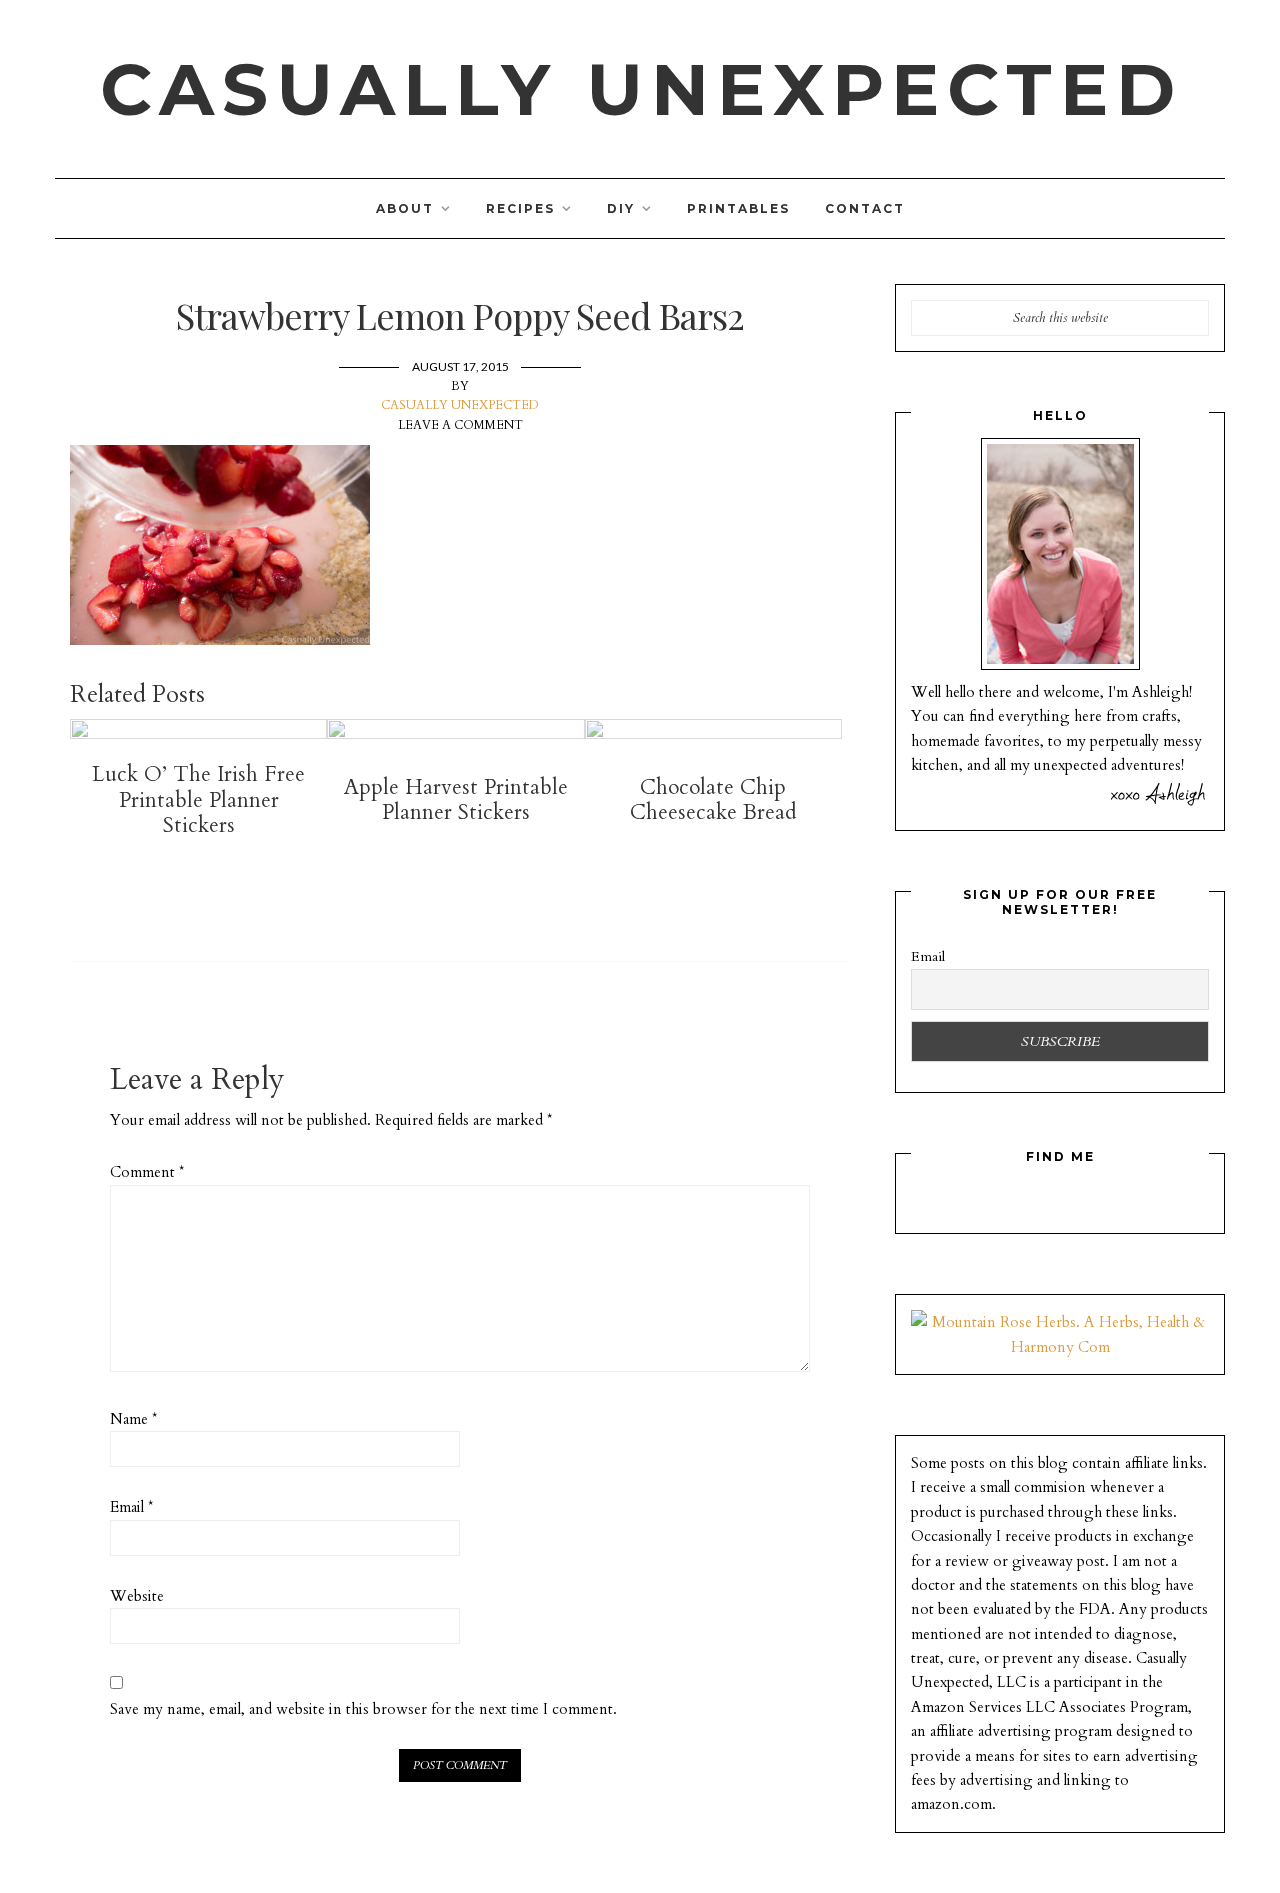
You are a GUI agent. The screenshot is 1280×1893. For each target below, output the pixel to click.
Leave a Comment (460, 425)
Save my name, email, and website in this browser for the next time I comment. (363, 1709)
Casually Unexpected (641, 89)
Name (133, 1419)
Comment (147, 1172)
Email (131, 1507)
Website (137, 1596)
